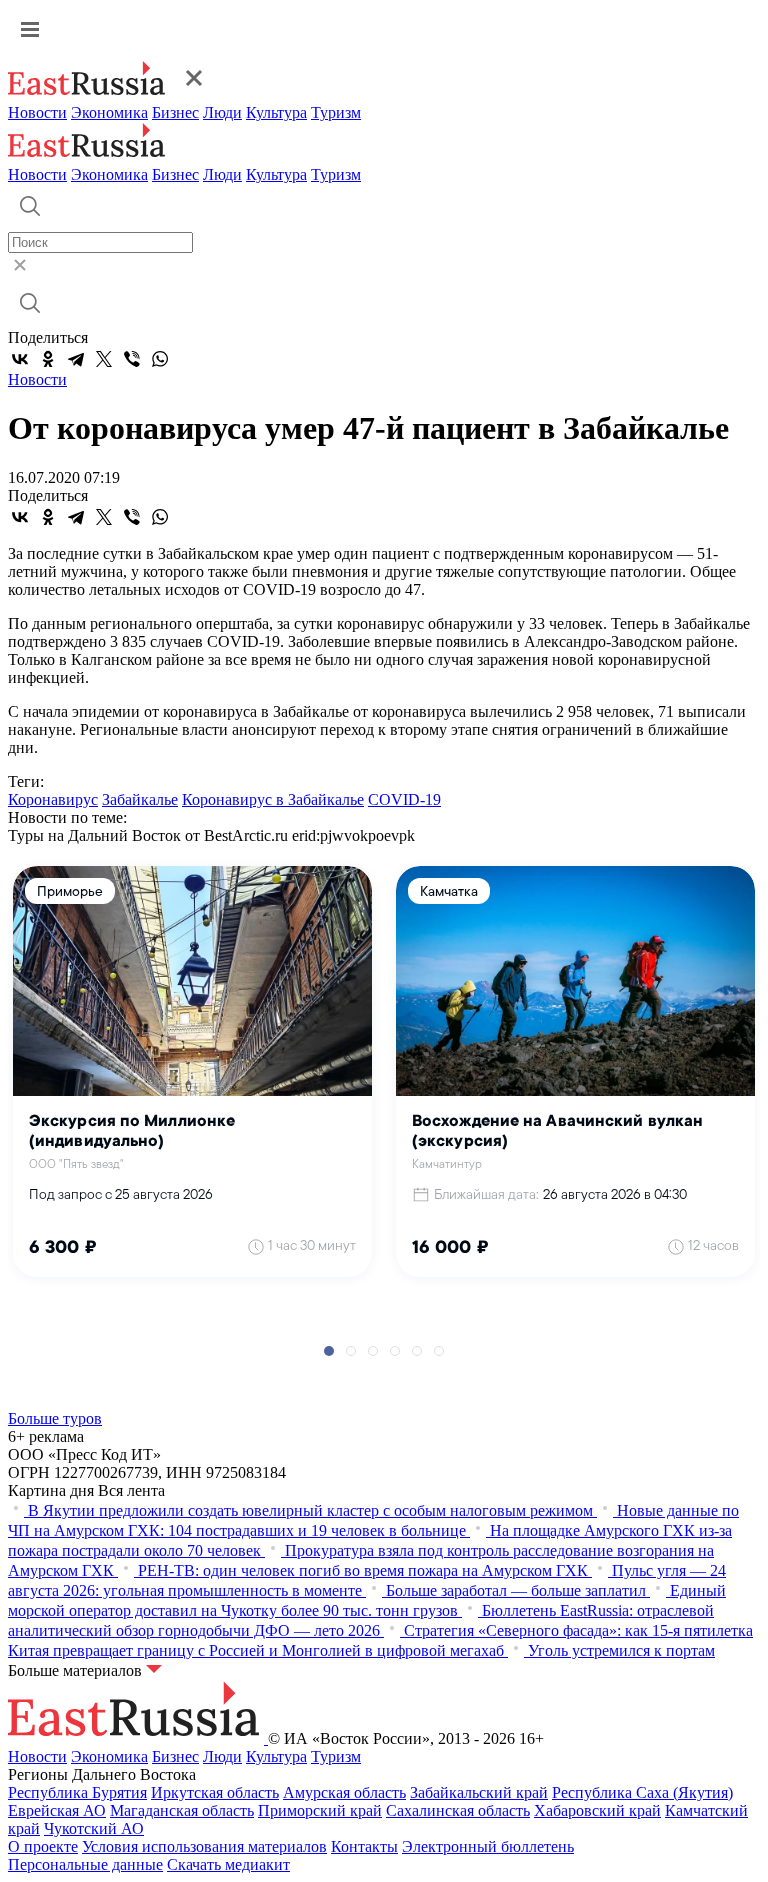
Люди (222, 112)
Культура (276, 112)
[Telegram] (76, 359)
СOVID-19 (404, 799)
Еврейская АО (57, 1810)
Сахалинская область (458, 1810)
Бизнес (175, 112)
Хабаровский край (597, 1810)
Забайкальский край (479, 1792)
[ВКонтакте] (20, 359)
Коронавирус (53, 799)
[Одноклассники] (48, 359)
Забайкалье (140, 799)
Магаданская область (182, 1810)
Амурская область (344, 1792)
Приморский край (320, 1810)
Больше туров (55, 1418)
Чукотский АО (94, 1828)
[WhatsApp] (160, 359)
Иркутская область (215, 1792)
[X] (104, 359)
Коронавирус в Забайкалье (273, 799)
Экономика (109, 112)
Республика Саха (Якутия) (642, 1792)
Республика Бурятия (77, 1792)
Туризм (336, 112)
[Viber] (132, 359)
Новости (37, 112)
